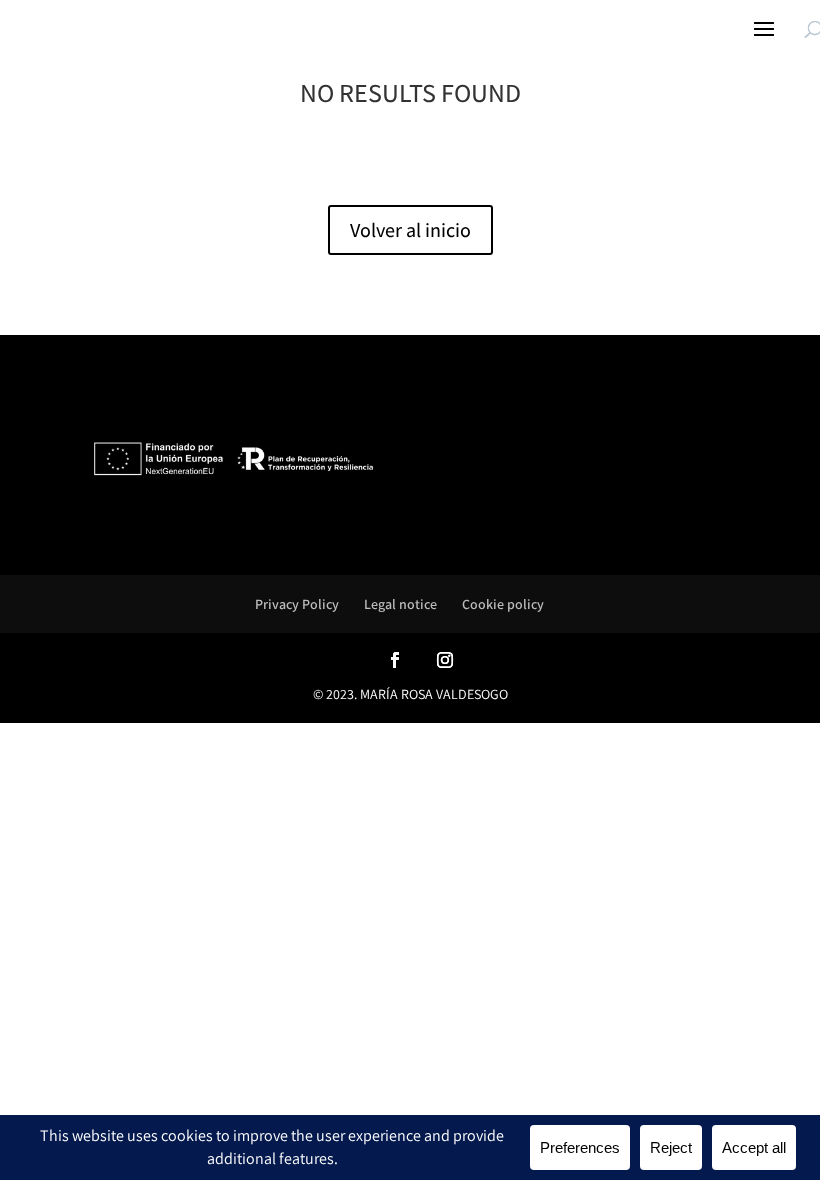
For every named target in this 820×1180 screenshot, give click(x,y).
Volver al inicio (410, 230)
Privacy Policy (297, 604)
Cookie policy (503, 604)
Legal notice (400, 604)
